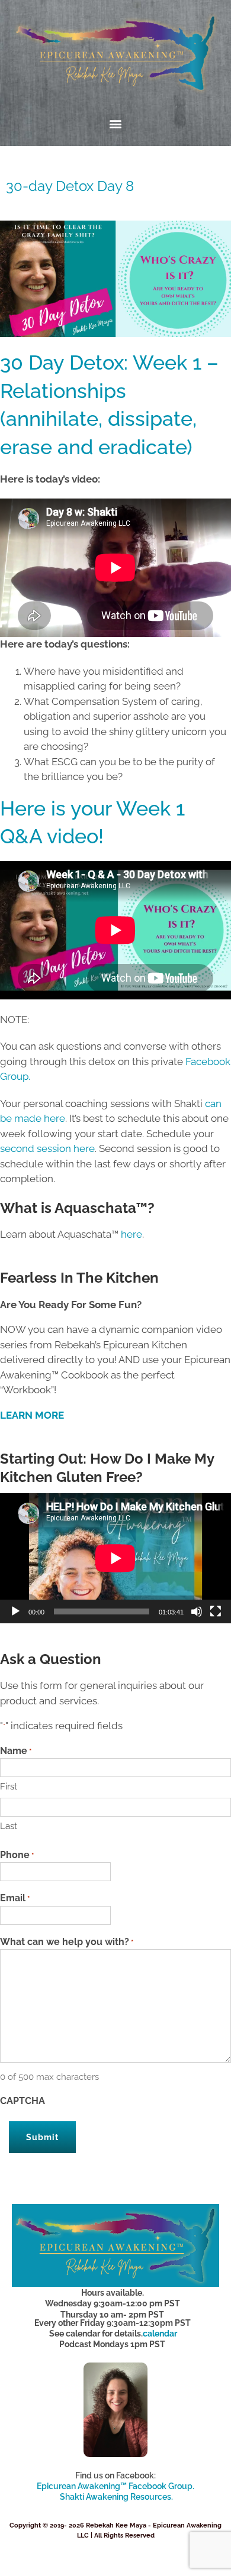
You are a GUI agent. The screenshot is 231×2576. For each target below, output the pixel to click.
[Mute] (197, 1611)
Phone (17, 1855)
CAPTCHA (23, 2101)
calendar (160, 2334)
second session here (47, 1148)
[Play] (15, 1611)
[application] (115, 1558)
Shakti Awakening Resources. (116, 2497)
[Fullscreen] (216, 1611)
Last (9, 1826)
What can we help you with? (67, 1942)
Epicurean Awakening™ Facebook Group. (115, 2486)
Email (15, 1898)
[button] (116, 124)
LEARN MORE (32, 1415)
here (131, 1234)
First (9, 1787)
